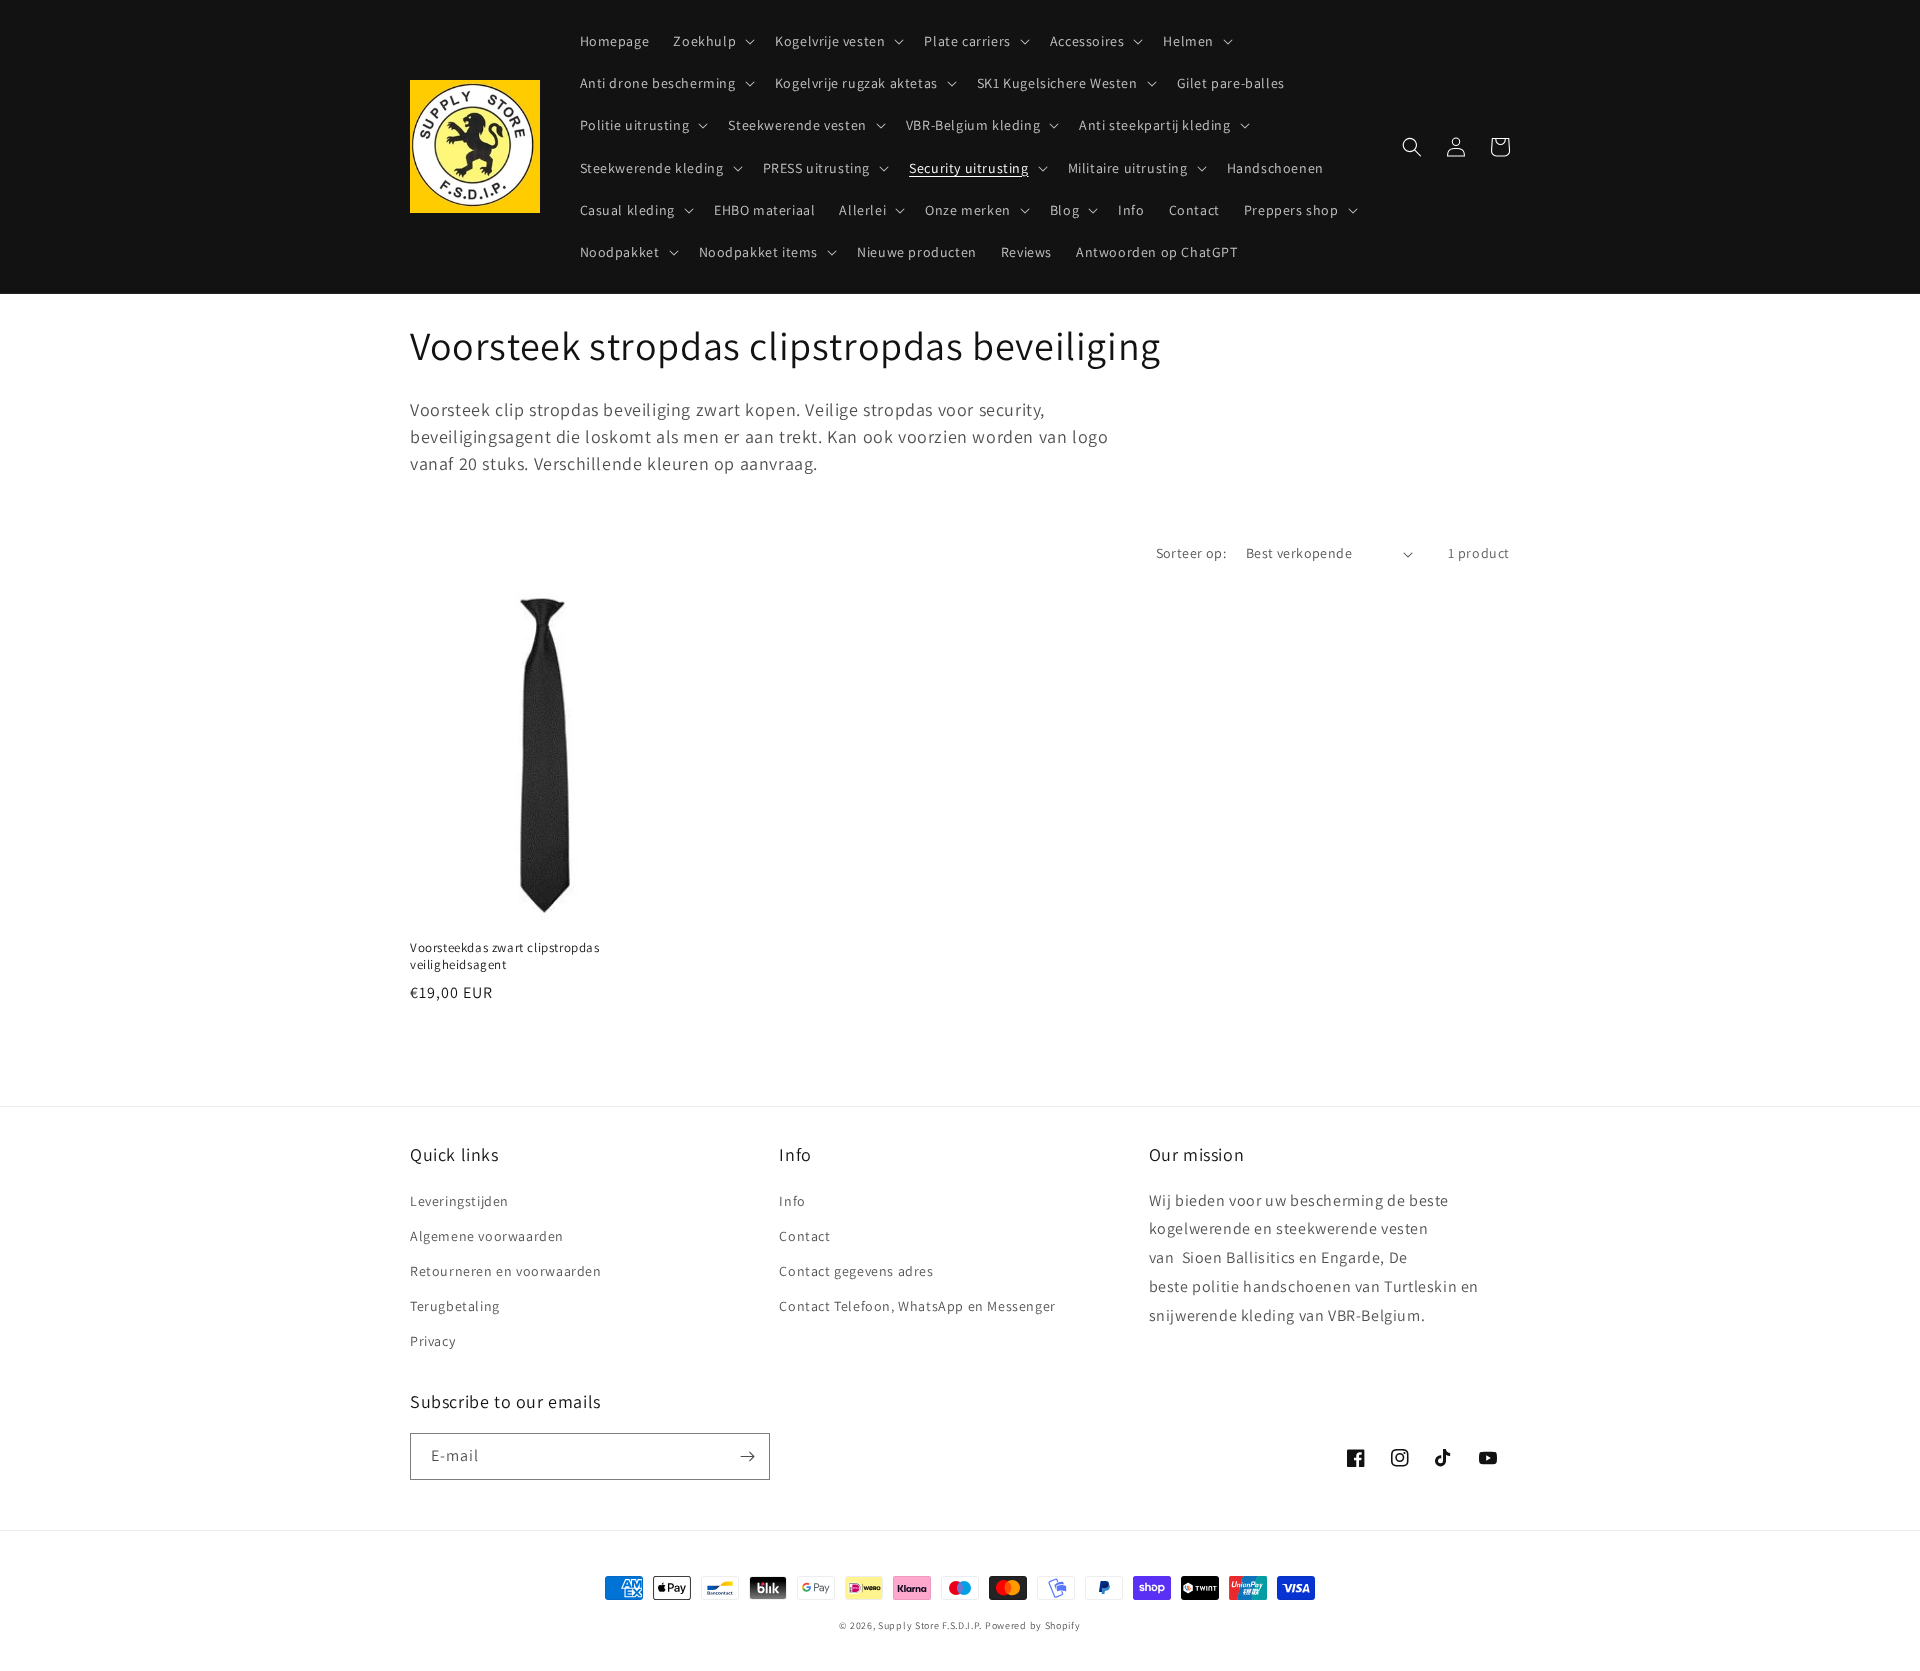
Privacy (432, 1341)
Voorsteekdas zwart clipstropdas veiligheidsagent (505, 956)
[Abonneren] (747, 1456)
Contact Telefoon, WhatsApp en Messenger (917, 1306)
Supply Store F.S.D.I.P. (930, 1625)
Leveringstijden (459, 1201)
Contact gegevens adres (856, 1271)
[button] (712, 41)
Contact (804, 1236)
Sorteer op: (1191, 553)
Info (792, 1201)
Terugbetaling (455, 1306)
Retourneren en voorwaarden (506, 1271)
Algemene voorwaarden (487, 1236)
